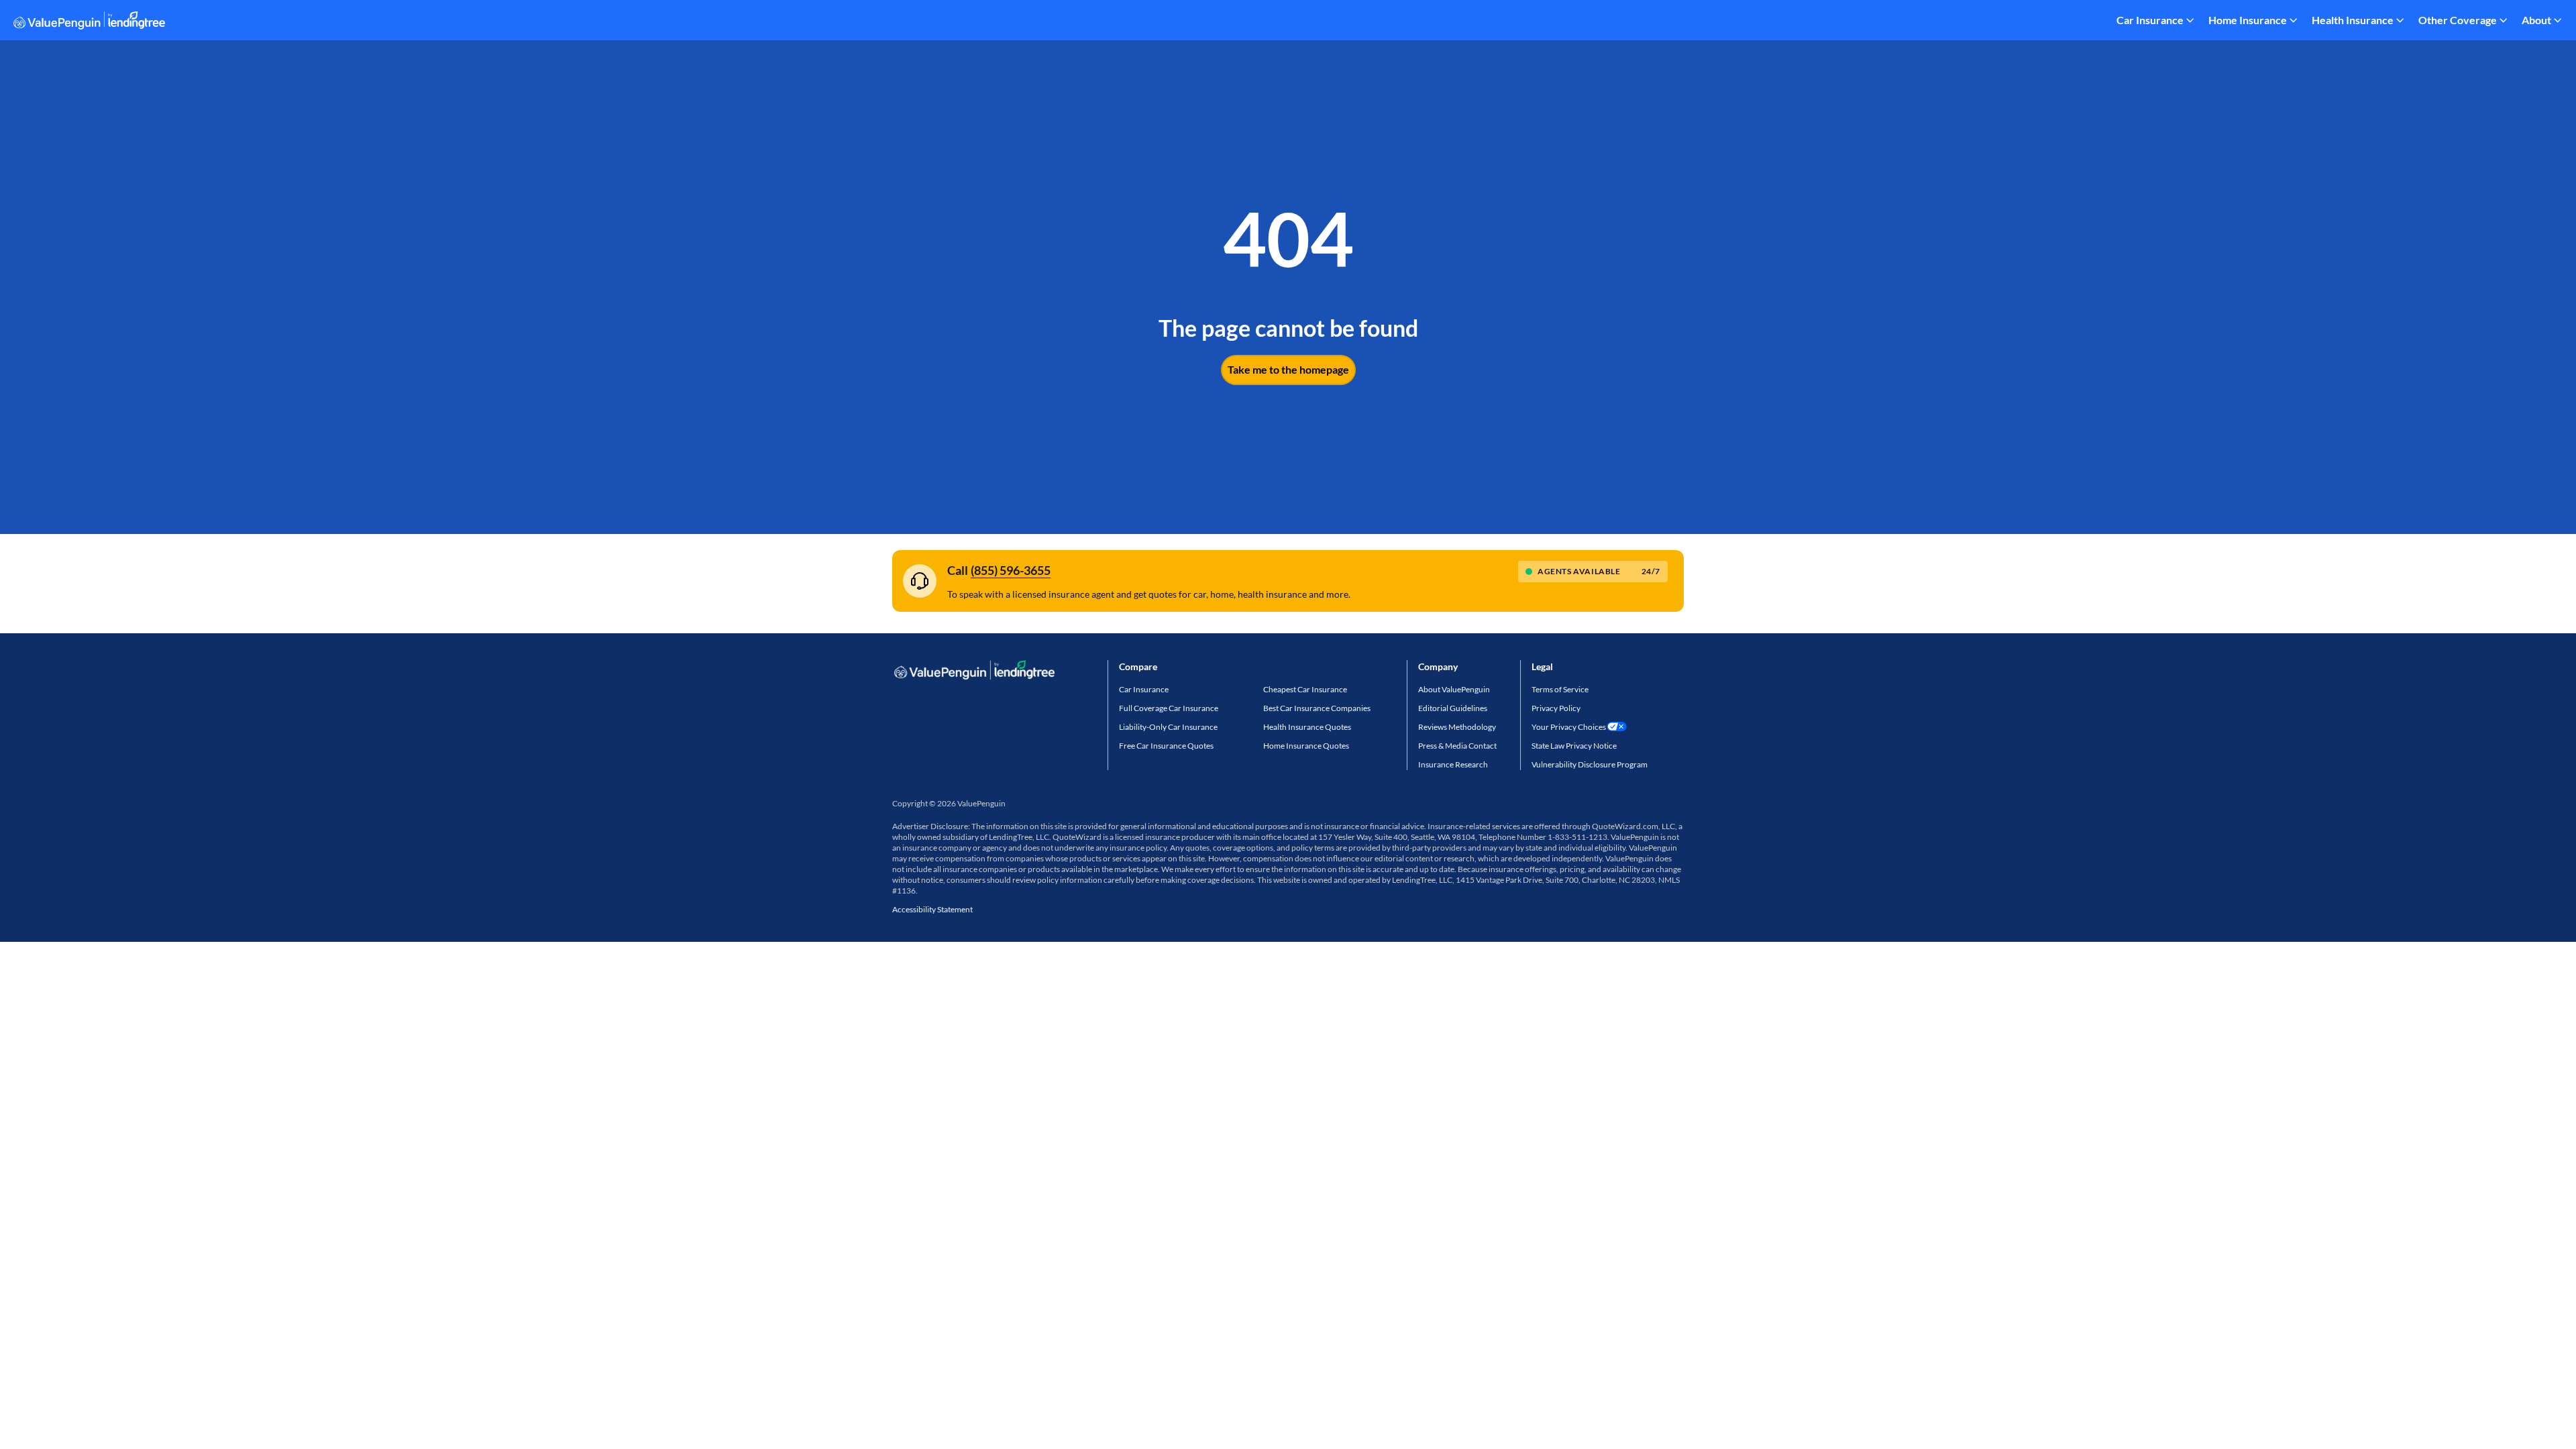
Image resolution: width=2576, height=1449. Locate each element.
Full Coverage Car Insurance (1169, 708)
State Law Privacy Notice (1574, 746)
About (2536, 20)
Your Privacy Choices (1569, 727)
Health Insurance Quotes (1307, 727)
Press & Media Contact (1457, 746)
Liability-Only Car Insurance (1168, 727)
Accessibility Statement (932, 909)
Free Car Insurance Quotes (1166, 746)
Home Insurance (2248, 20)
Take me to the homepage (1288, 369)
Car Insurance (2150, 20)
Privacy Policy (1556, 708)
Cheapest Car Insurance (1305, 689)
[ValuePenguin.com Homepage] (89, 22)
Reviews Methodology (1457, 727)
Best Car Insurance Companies (1317, 708)
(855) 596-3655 (1011, 570)
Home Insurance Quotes (1306, 746)
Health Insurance (2353, 20)
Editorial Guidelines (1453, 708)
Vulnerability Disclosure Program (1590, 764)
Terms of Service (1560, 689)
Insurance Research (1453, 764)
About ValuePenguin (1454, 689)
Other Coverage (2458, 20)
